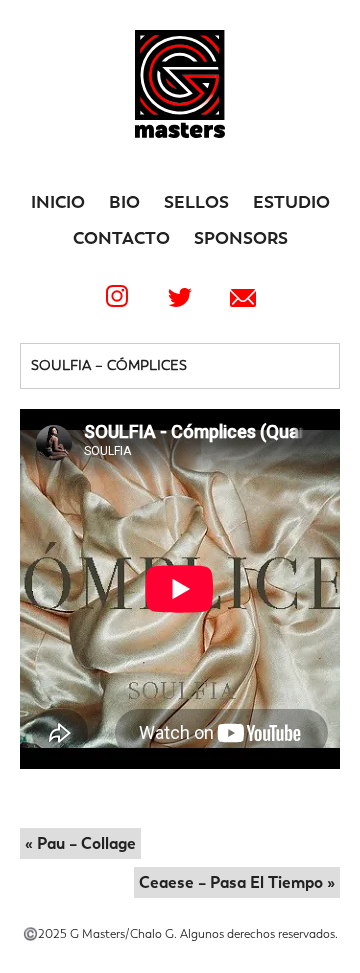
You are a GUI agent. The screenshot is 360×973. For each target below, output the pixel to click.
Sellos (196, 202)
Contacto (121, 238)
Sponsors (241, 238)
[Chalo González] (180, 132)
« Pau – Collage (80, 843)
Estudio (291, 202)
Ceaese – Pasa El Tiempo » (237, 882)
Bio (124, 202)
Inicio (58, 202)
